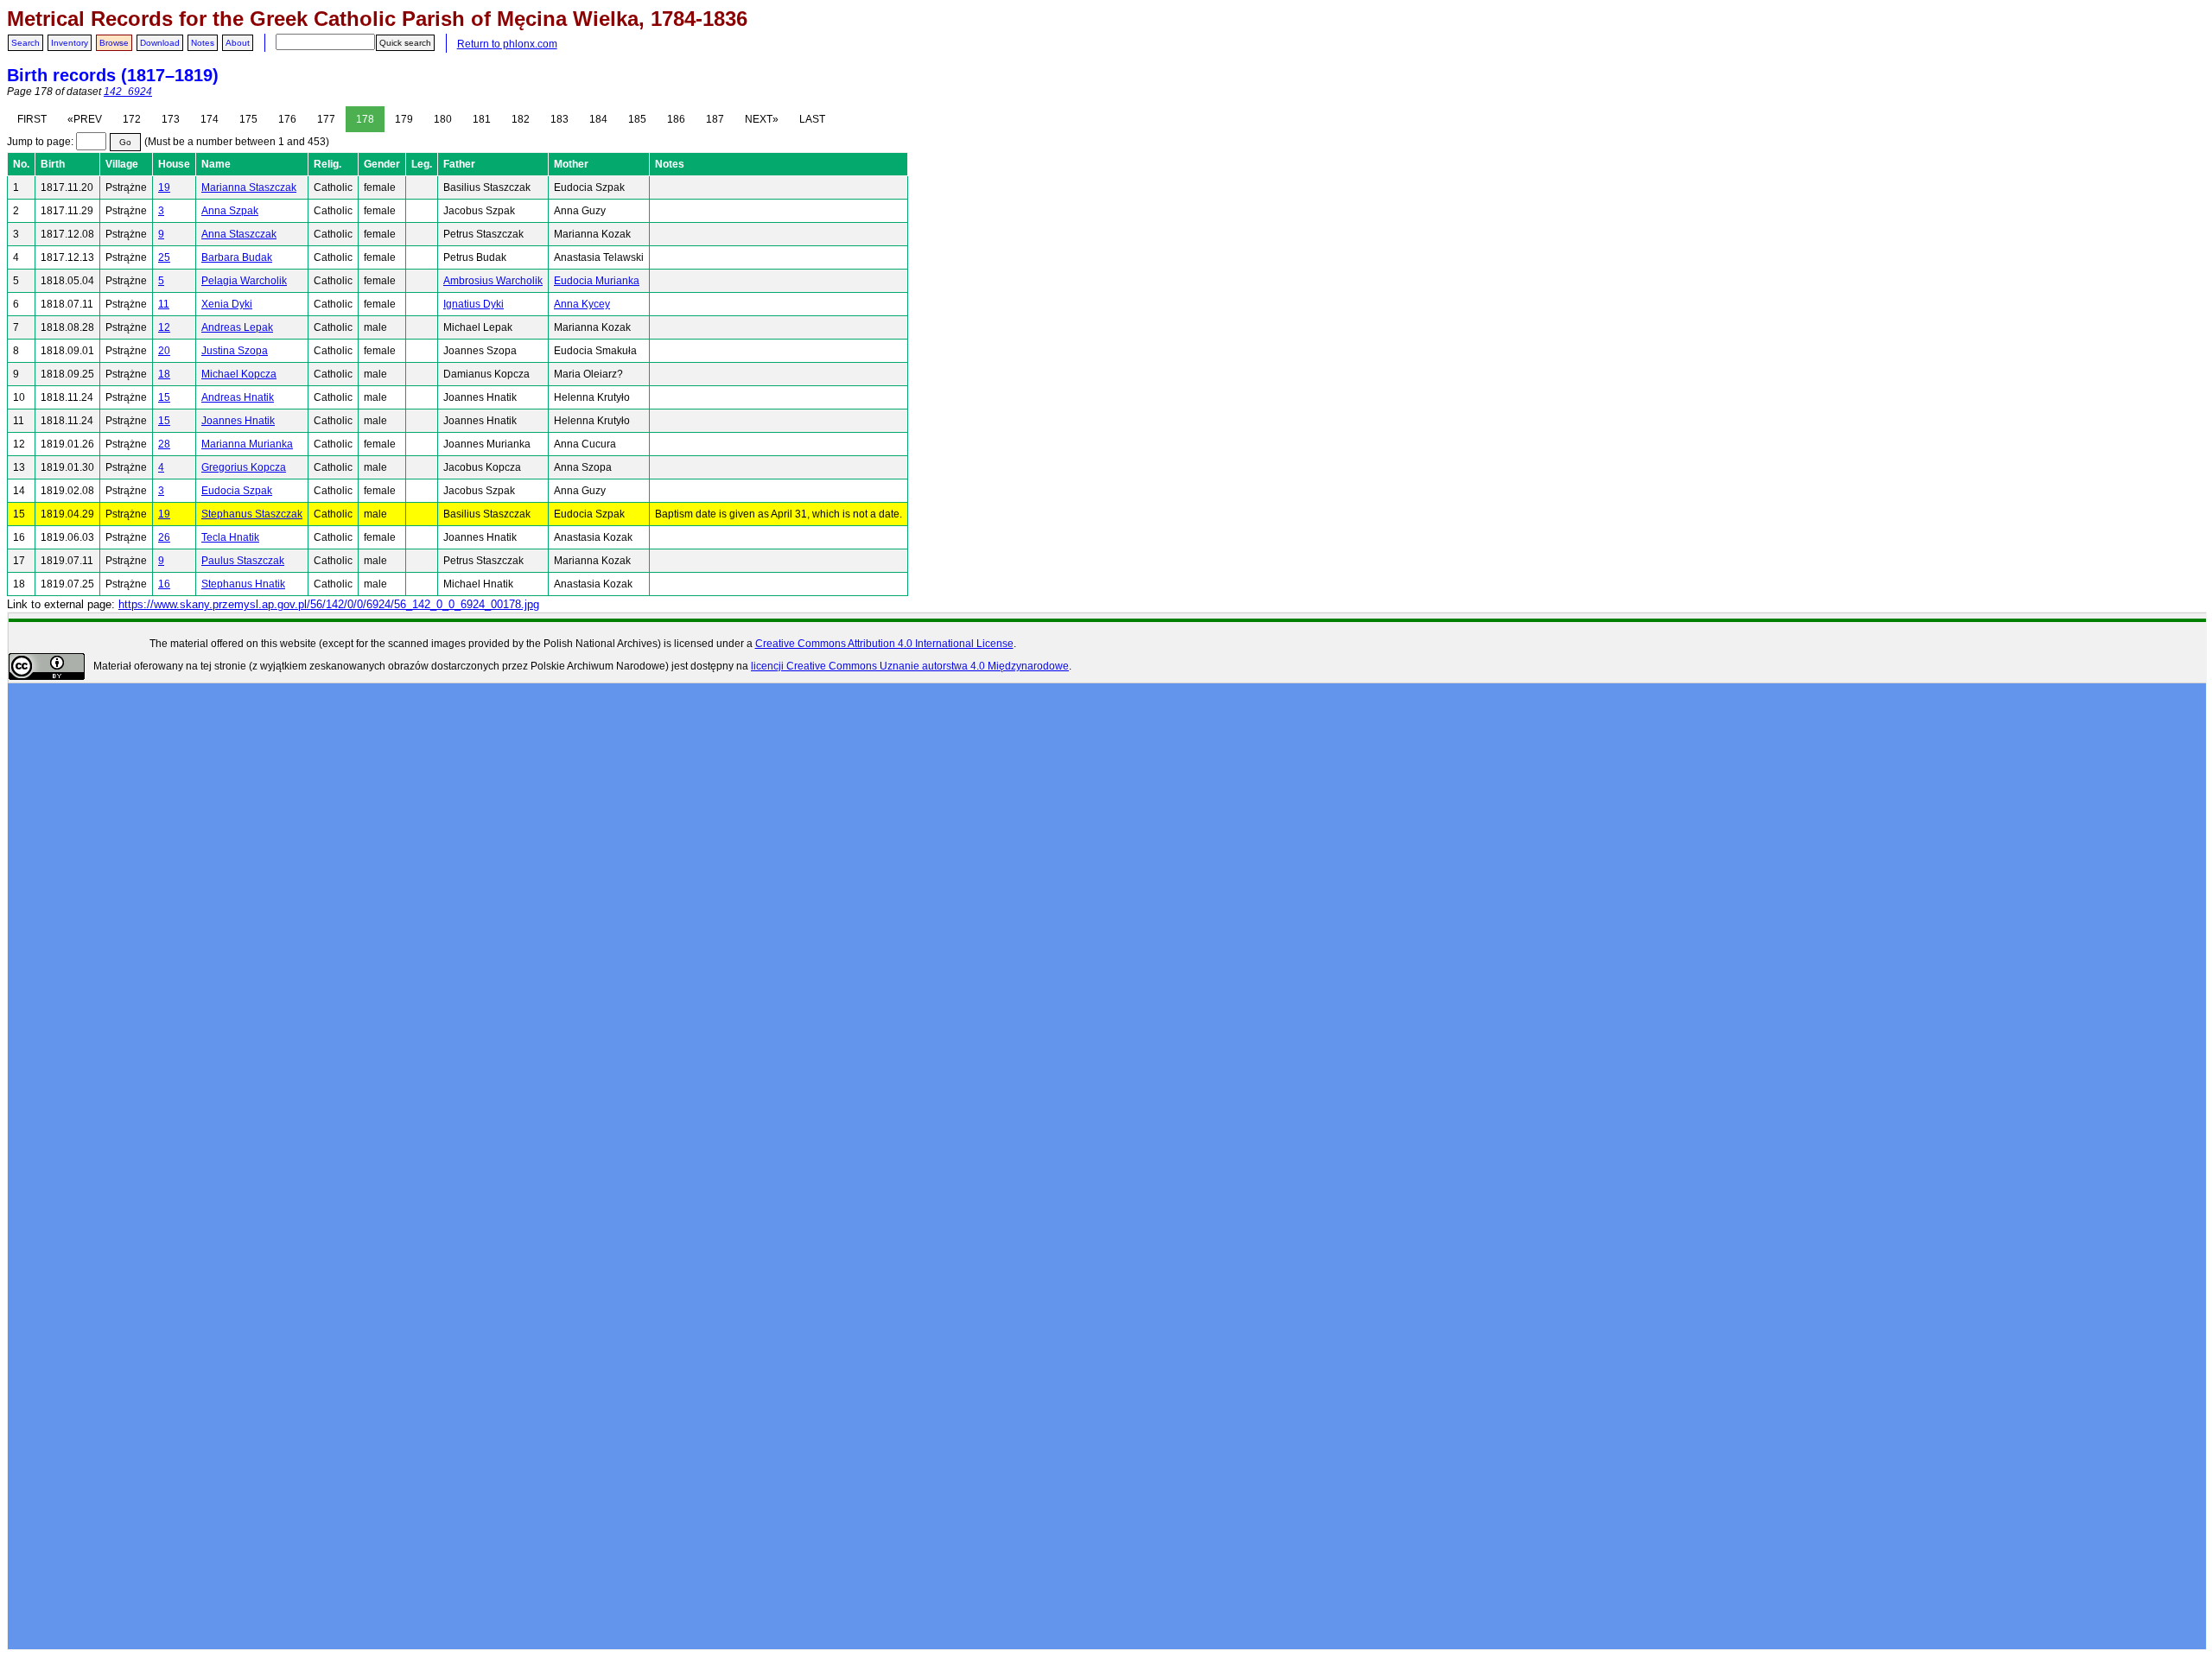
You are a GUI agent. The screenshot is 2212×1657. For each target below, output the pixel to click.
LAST (812, 119)
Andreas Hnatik (238, 397)
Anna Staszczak (239, 234)
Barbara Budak (237, 257)
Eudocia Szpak (237, 491)
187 (715, 119)
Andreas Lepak (237, 327)
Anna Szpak (230, 211)
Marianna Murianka (247, 444)
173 (171, 119)
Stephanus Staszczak (252, 514)
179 (404, 119)
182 (521, 119)
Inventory (70, 43)
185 (637, 119)
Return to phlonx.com (507, 44)
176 (287, 119)
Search (25, 43)
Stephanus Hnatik (243, 584)
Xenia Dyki (227, 304)
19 (164, 187)
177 (326, 119)
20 (164, 351)
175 (248, 119)
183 (559, 119)
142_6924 (128, 92)
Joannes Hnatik (238, 421)
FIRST (32, 119)
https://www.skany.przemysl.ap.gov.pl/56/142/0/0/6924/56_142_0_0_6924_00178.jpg (329, 604)
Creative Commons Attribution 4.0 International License (884, 644)
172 (132, 119)
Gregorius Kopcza (244, 467)
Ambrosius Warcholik (493, 281)
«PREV (85, 119)
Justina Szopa (235, 351)
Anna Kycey (582, 304)
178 (365, 119)
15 (164, 397)
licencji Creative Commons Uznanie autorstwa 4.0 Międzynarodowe (910, 666)
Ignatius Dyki (474, 304)
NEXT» (762, 119)
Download (160, 43)
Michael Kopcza (239, 374)
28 (164, 444)
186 (676, 119)
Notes (203, 43)
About (238, 43)
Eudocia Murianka (597, 281)
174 (210, 119)
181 (482, 119)
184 (598, 119)
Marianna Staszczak (249, 187)
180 (443, 119)
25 (164, 257)
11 (164, 304)
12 (164, 327)
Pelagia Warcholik (244, 281)
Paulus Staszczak (243, 561)
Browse (114, 43)
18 (164, 374)
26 (164, 537)
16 (164, 584)
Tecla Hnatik (230, 537)
